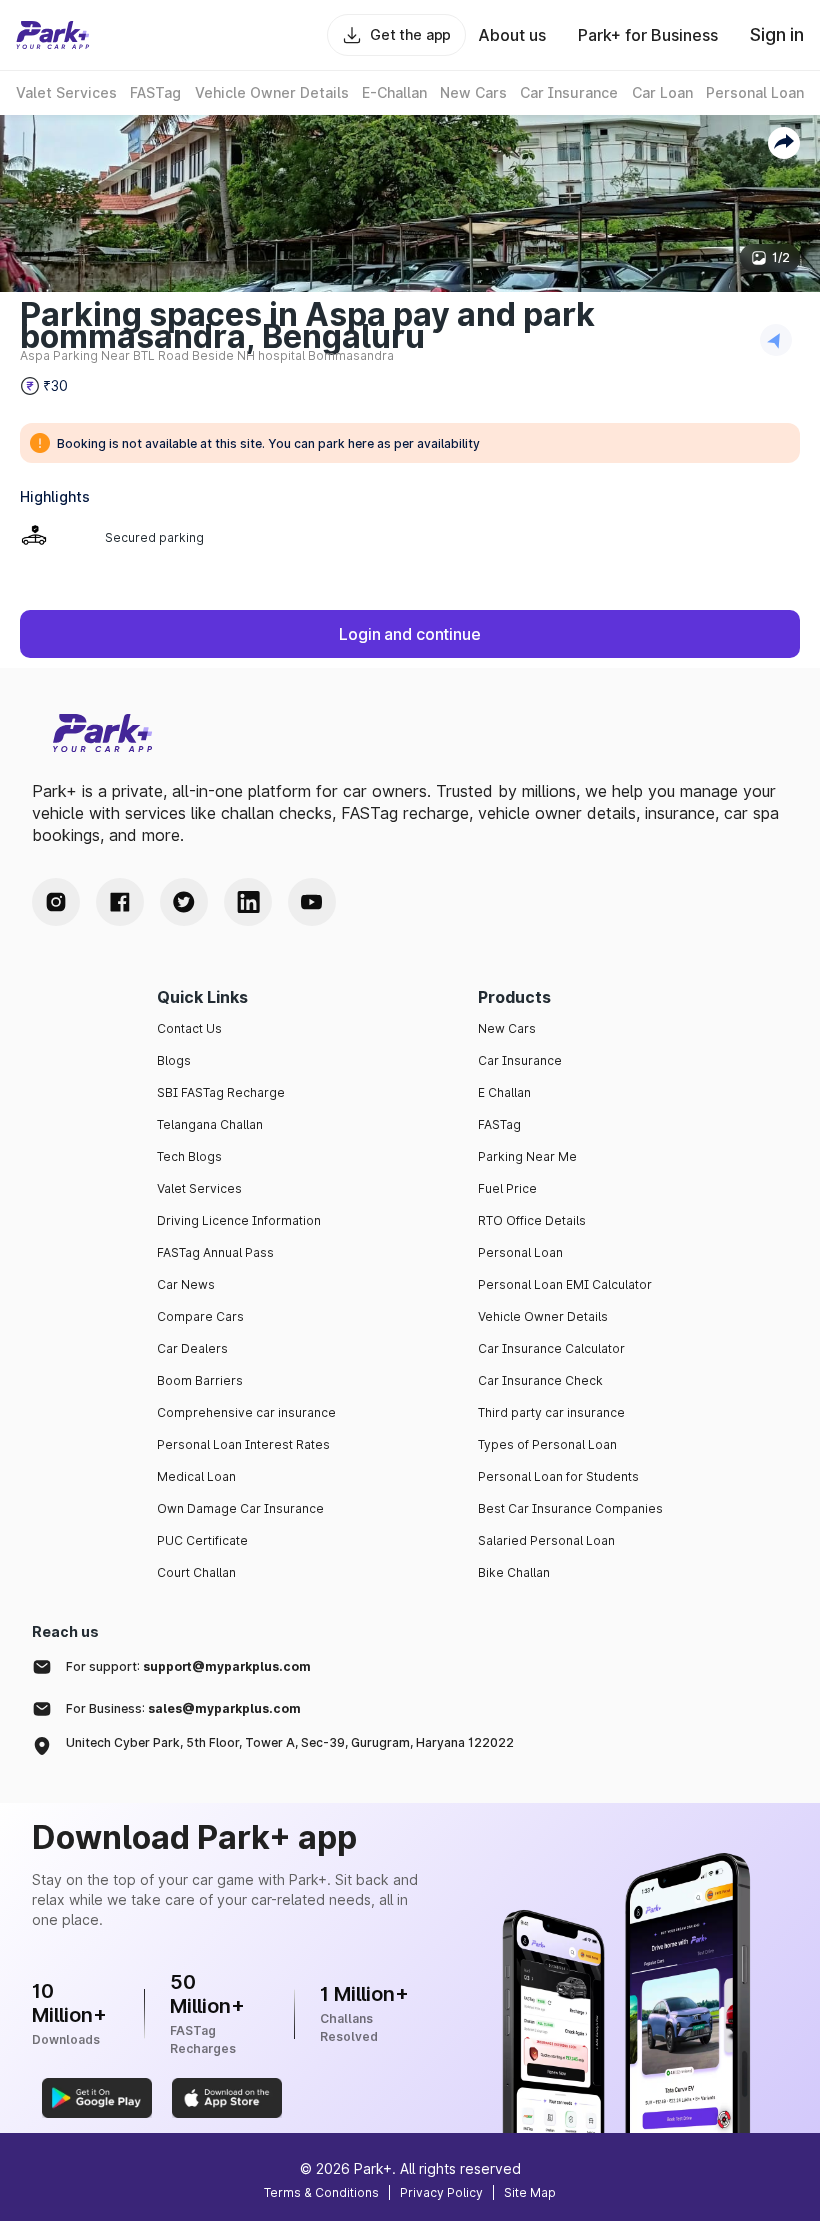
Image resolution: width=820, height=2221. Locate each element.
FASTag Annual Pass (215, 1252)
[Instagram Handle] (56, 902)
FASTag (499, 1124)
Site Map (530, 2192)
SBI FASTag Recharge (221, 1092)
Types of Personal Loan (547, 1444)
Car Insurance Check (540, 1380)
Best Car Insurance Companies (570, 1508)
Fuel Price (507, 1188)
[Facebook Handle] (120, 902)
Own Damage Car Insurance (240, 1508)
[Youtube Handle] (312, 902)
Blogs (174, 1060)
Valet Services (199, 1188)
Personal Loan (520, 1252)
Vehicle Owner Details (543, 1316)
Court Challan (196, 1572)
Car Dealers (192, 1348)
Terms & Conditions (321, 2192)
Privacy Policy (441, 2192)
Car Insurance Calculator (551, 1348)
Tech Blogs (189, 1156)
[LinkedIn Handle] (248, 902)
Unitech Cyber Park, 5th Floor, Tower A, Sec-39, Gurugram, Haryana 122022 (290, 1742)
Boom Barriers (200, 1380)
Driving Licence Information (239, 1220)
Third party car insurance (551, 1412)
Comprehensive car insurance (246, 1412)
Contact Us (189, 1028)
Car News (186, 1284)
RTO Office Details (532, 1220)
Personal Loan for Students (558, 1476)
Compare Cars (200, 1316)
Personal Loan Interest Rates (243, 1444)
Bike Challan (514, 1572)
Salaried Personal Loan (546, 1540)
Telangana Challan (210, 1124)
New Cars (507, 1028)
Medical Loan (196, 1476)
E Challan (504, 1092)
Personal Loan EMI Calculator (565, 1284)
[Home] (53, 35)
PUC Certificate (202, 1540)
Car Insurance (520, 1060)
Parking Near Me (527, 1156)
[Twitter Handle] (184, 902)
